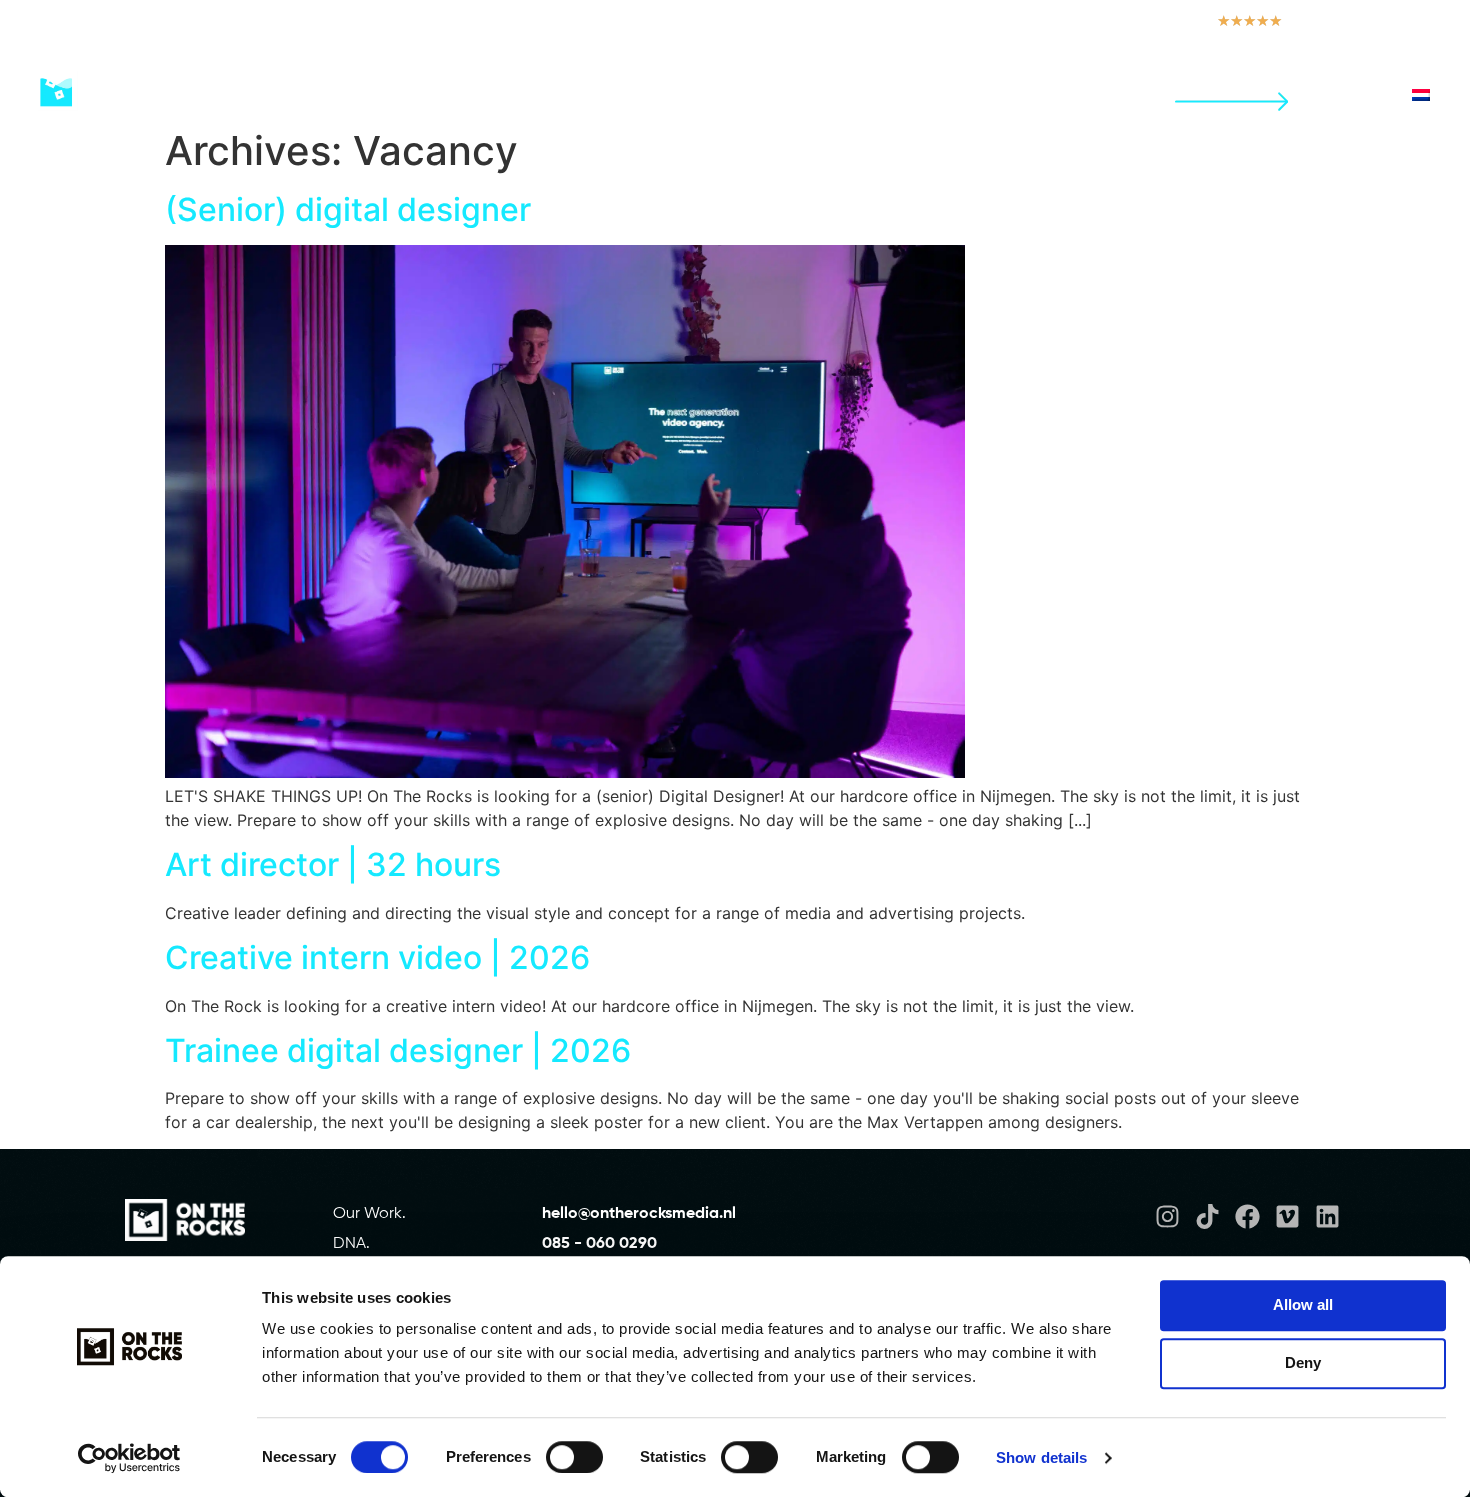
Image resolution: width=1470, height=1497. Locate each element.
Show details (1041, 1457)
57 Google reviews (1368, 21)
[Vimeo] (1287, 1216)
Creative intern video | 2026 (377, 957)
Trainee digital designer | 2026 (398, 1050)
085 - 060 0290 (599, 1244)
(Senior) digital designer (348, 209)
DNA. (351, 1244)
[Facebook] (1247, 1216)
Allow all (1303, 1304)
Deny (1303, 1362)
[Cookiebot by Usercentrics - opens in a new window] (129, 1458)
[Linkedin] (1327, 1216)
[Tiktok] (1207, 1216)
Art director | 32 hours (333, 864)
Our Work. (369, 1214)
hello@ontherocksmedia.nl (641, 1214)
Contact (1223, 87)
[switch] (574, 1457)
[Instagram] (1167, 1216)
